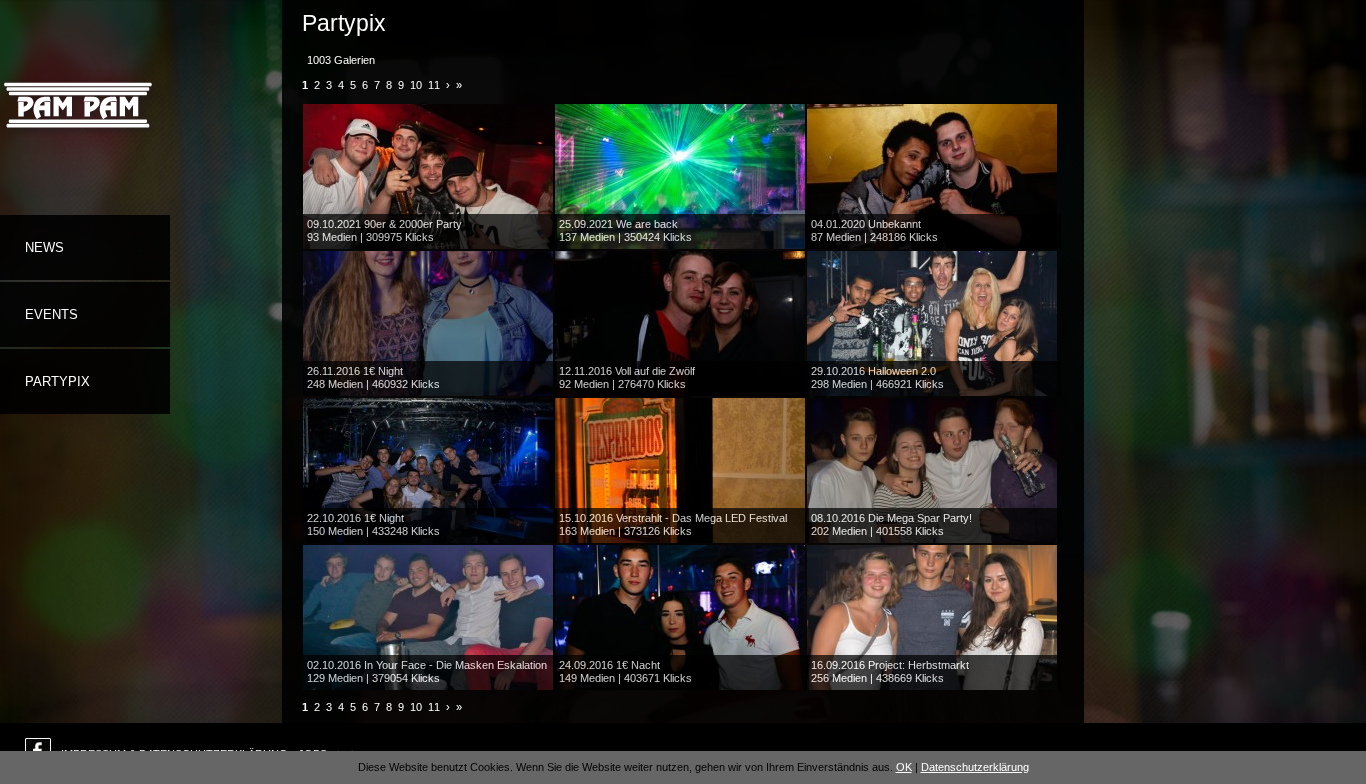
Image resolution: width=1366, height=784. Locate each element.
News (44, 247)
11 (434, 85)
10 (416, 85)
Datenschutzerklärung (975, 767)
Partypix (57, 381)
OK (904, 767)
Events (51, 314)
